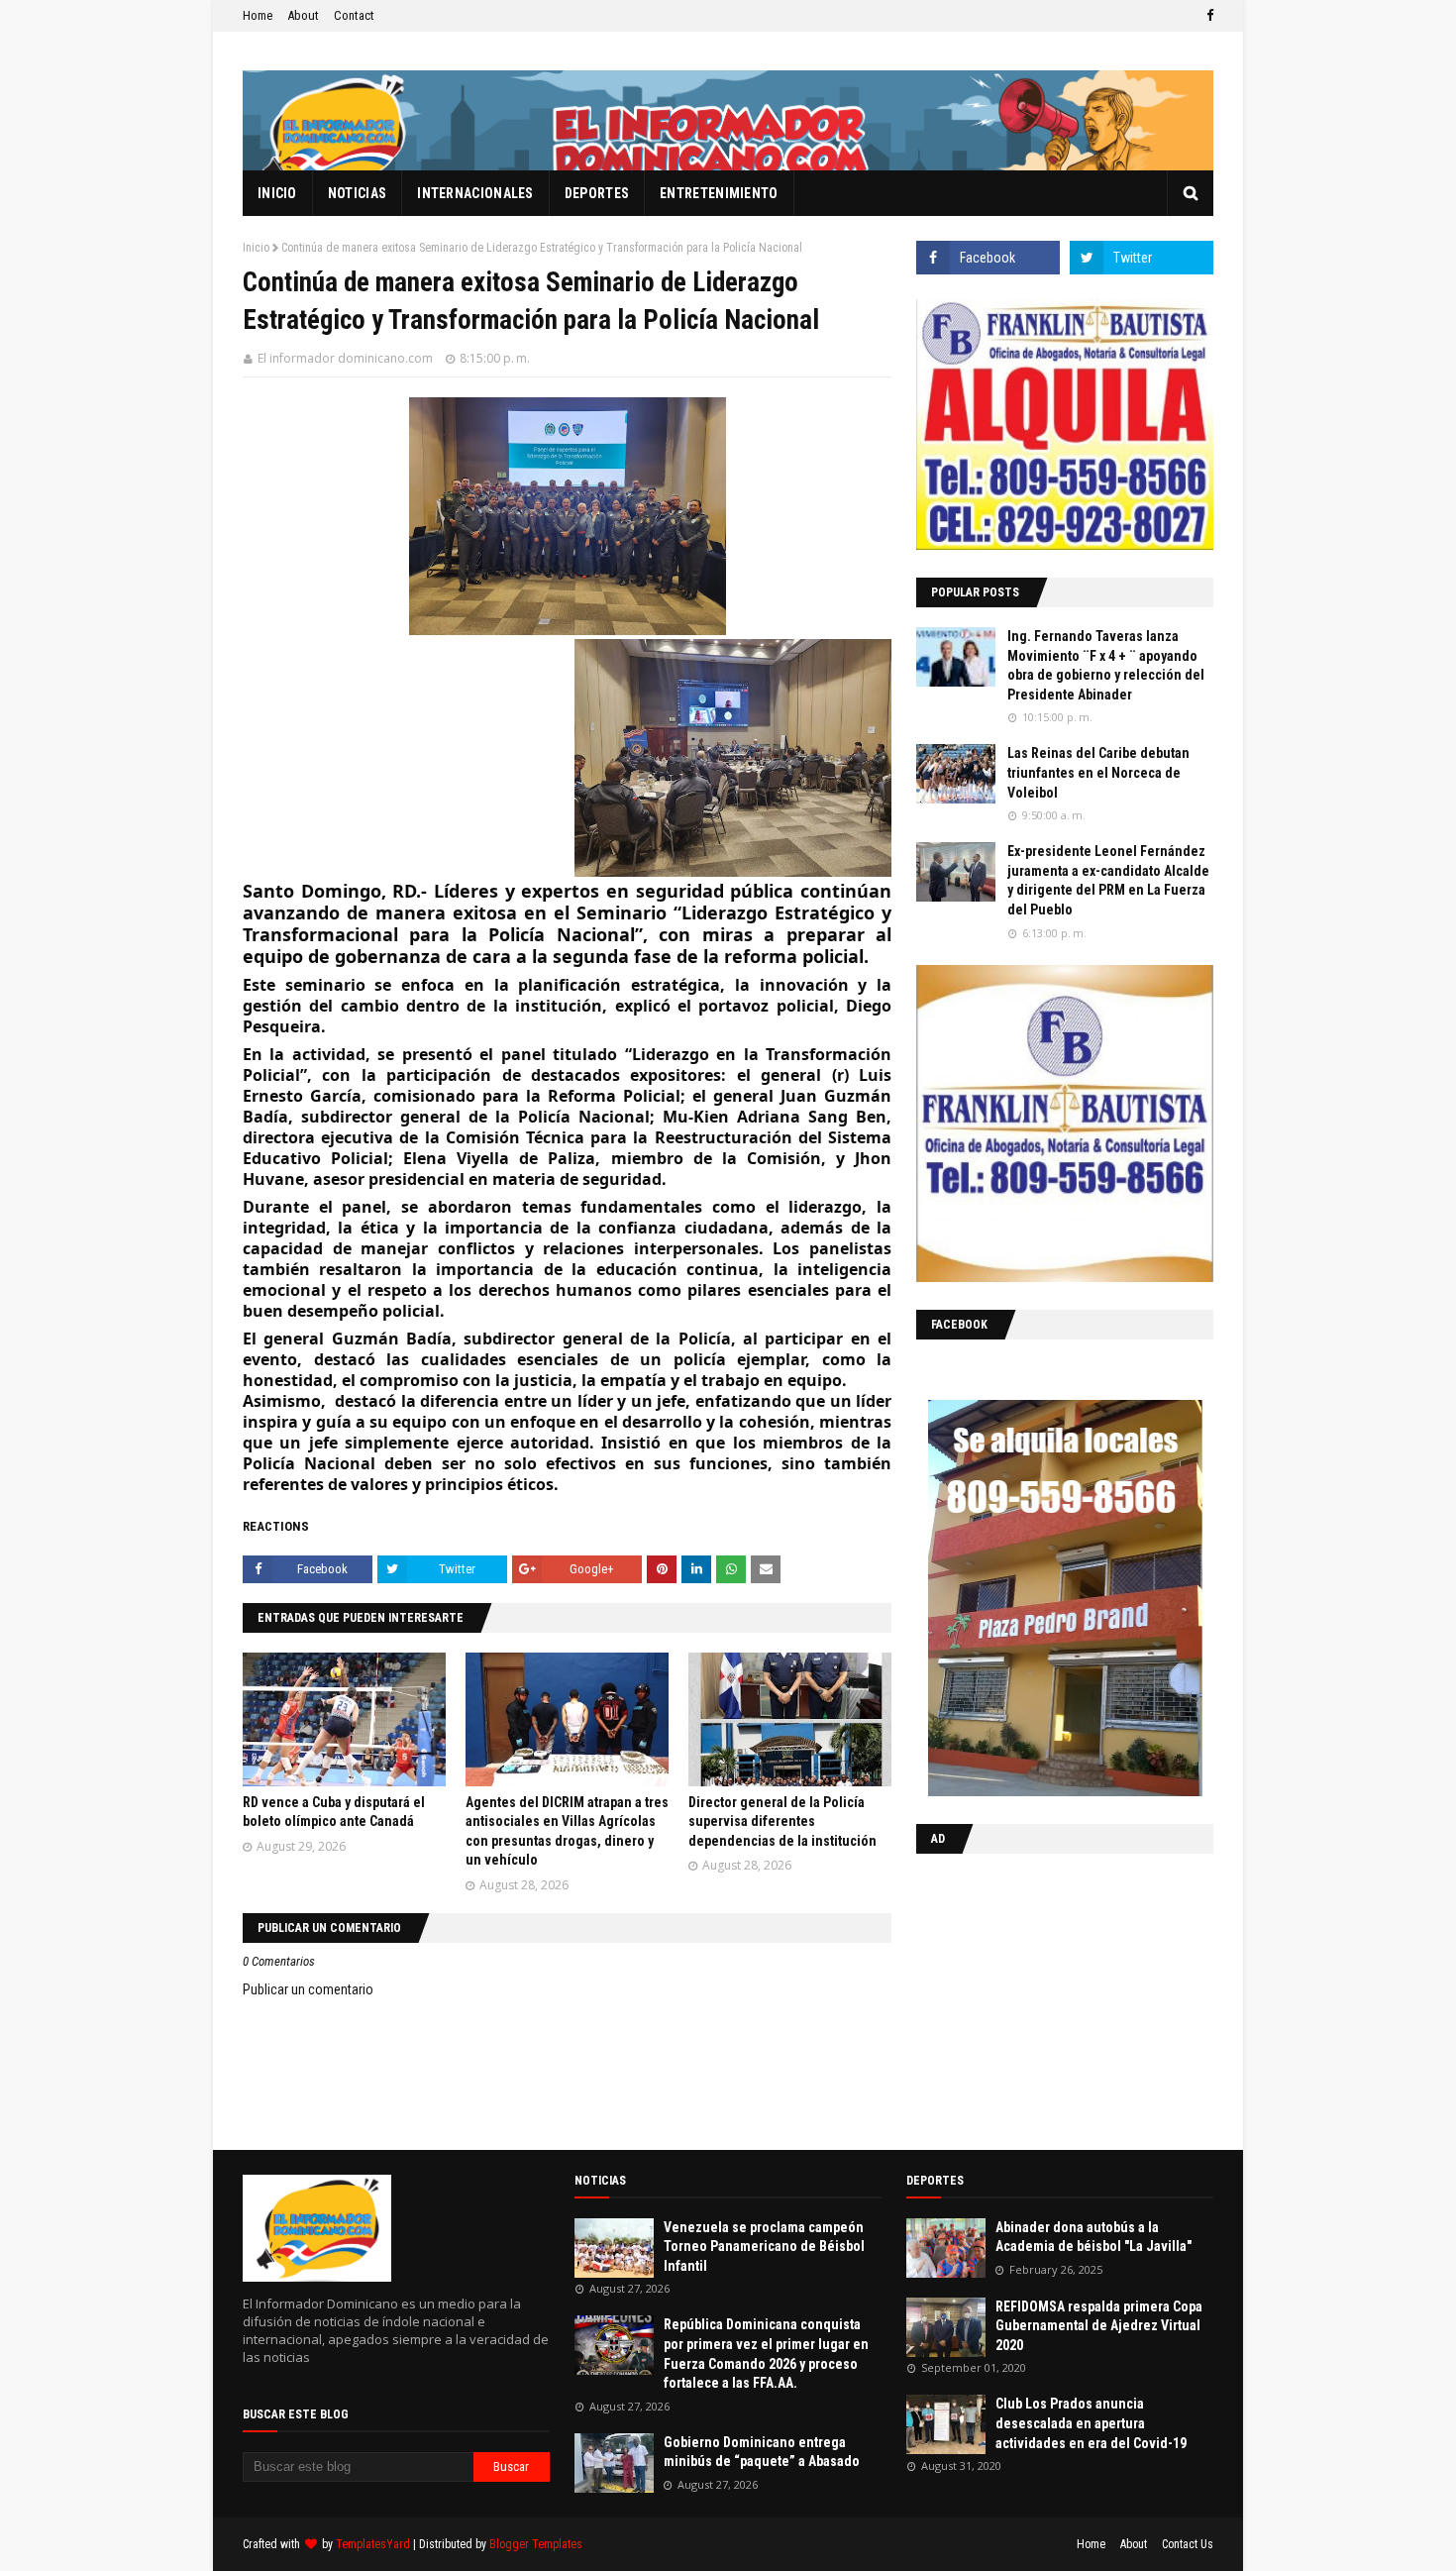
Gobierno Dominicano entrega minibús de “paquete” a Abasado (762, 2452)
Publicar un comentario (308, 1989)
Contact (354, 15)
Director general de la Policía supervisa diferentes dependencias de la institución (782, 1821)
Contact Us (1188, 2544)
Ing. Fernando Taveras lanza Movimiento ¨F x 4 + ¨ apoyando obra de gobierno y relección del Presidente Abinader (1106, 665)
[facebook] (1207, 16)
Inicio (256, 248)
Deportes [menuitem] (597, 193)
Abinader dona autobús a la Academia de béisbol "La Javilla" (1093, 2237)
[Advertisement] (1040, 1997)
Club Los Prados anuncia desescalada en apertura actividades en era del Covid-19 (1091, 2423)
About (303, 15)
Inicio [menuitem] (277, 193)
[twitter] (1142, 258)
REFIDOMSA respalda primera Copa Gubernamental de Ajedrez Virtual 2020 (1099, 2326)
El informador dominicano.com (345, 358)
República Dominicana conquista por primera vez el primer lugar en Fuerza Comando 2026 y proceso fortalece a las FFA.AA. (766, 2354)
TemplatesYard (373, 2544)
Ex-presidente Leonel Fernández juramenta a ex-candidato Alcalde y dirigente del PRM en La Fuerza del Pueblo (1108, 880)
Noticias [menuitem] (357, 193)
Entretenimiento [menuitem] (719, 193)
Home (258, 15)
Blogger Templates (536, 2544)
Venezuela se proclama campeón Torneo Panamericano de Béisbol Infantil (764, 2247)
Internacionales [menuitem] (475, 193)
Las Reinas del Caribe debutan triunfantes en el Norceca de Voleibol (1098, 772)
